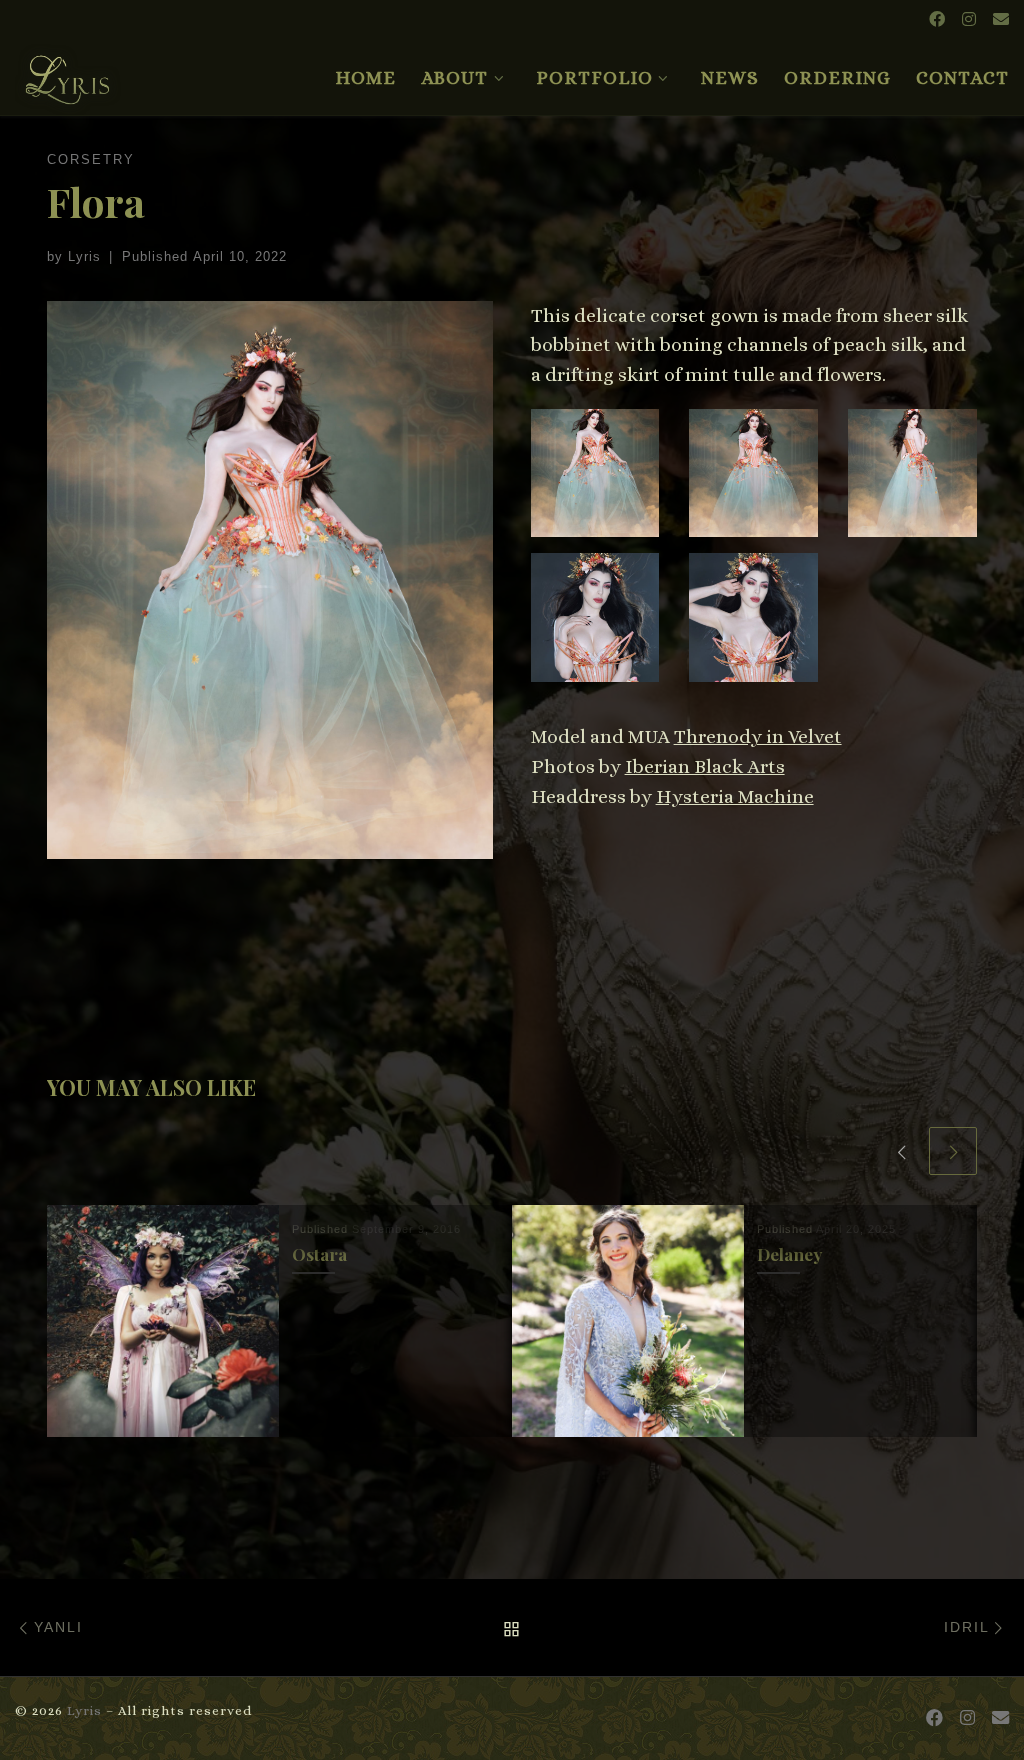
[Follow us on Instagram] (969, 20)
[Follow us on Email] (1001, 20)
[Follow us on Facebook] (937, 20)
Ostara (319, 1253)
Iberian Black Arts (705, 766)
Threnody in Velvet (758, 736)
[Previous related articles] (901, 1151)
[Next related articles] (953, 1151)
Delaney (789, 1253)
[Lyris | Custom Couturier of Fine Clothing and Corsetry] (68, 71)
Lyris (84, 256)
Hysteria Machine (735, 796)
